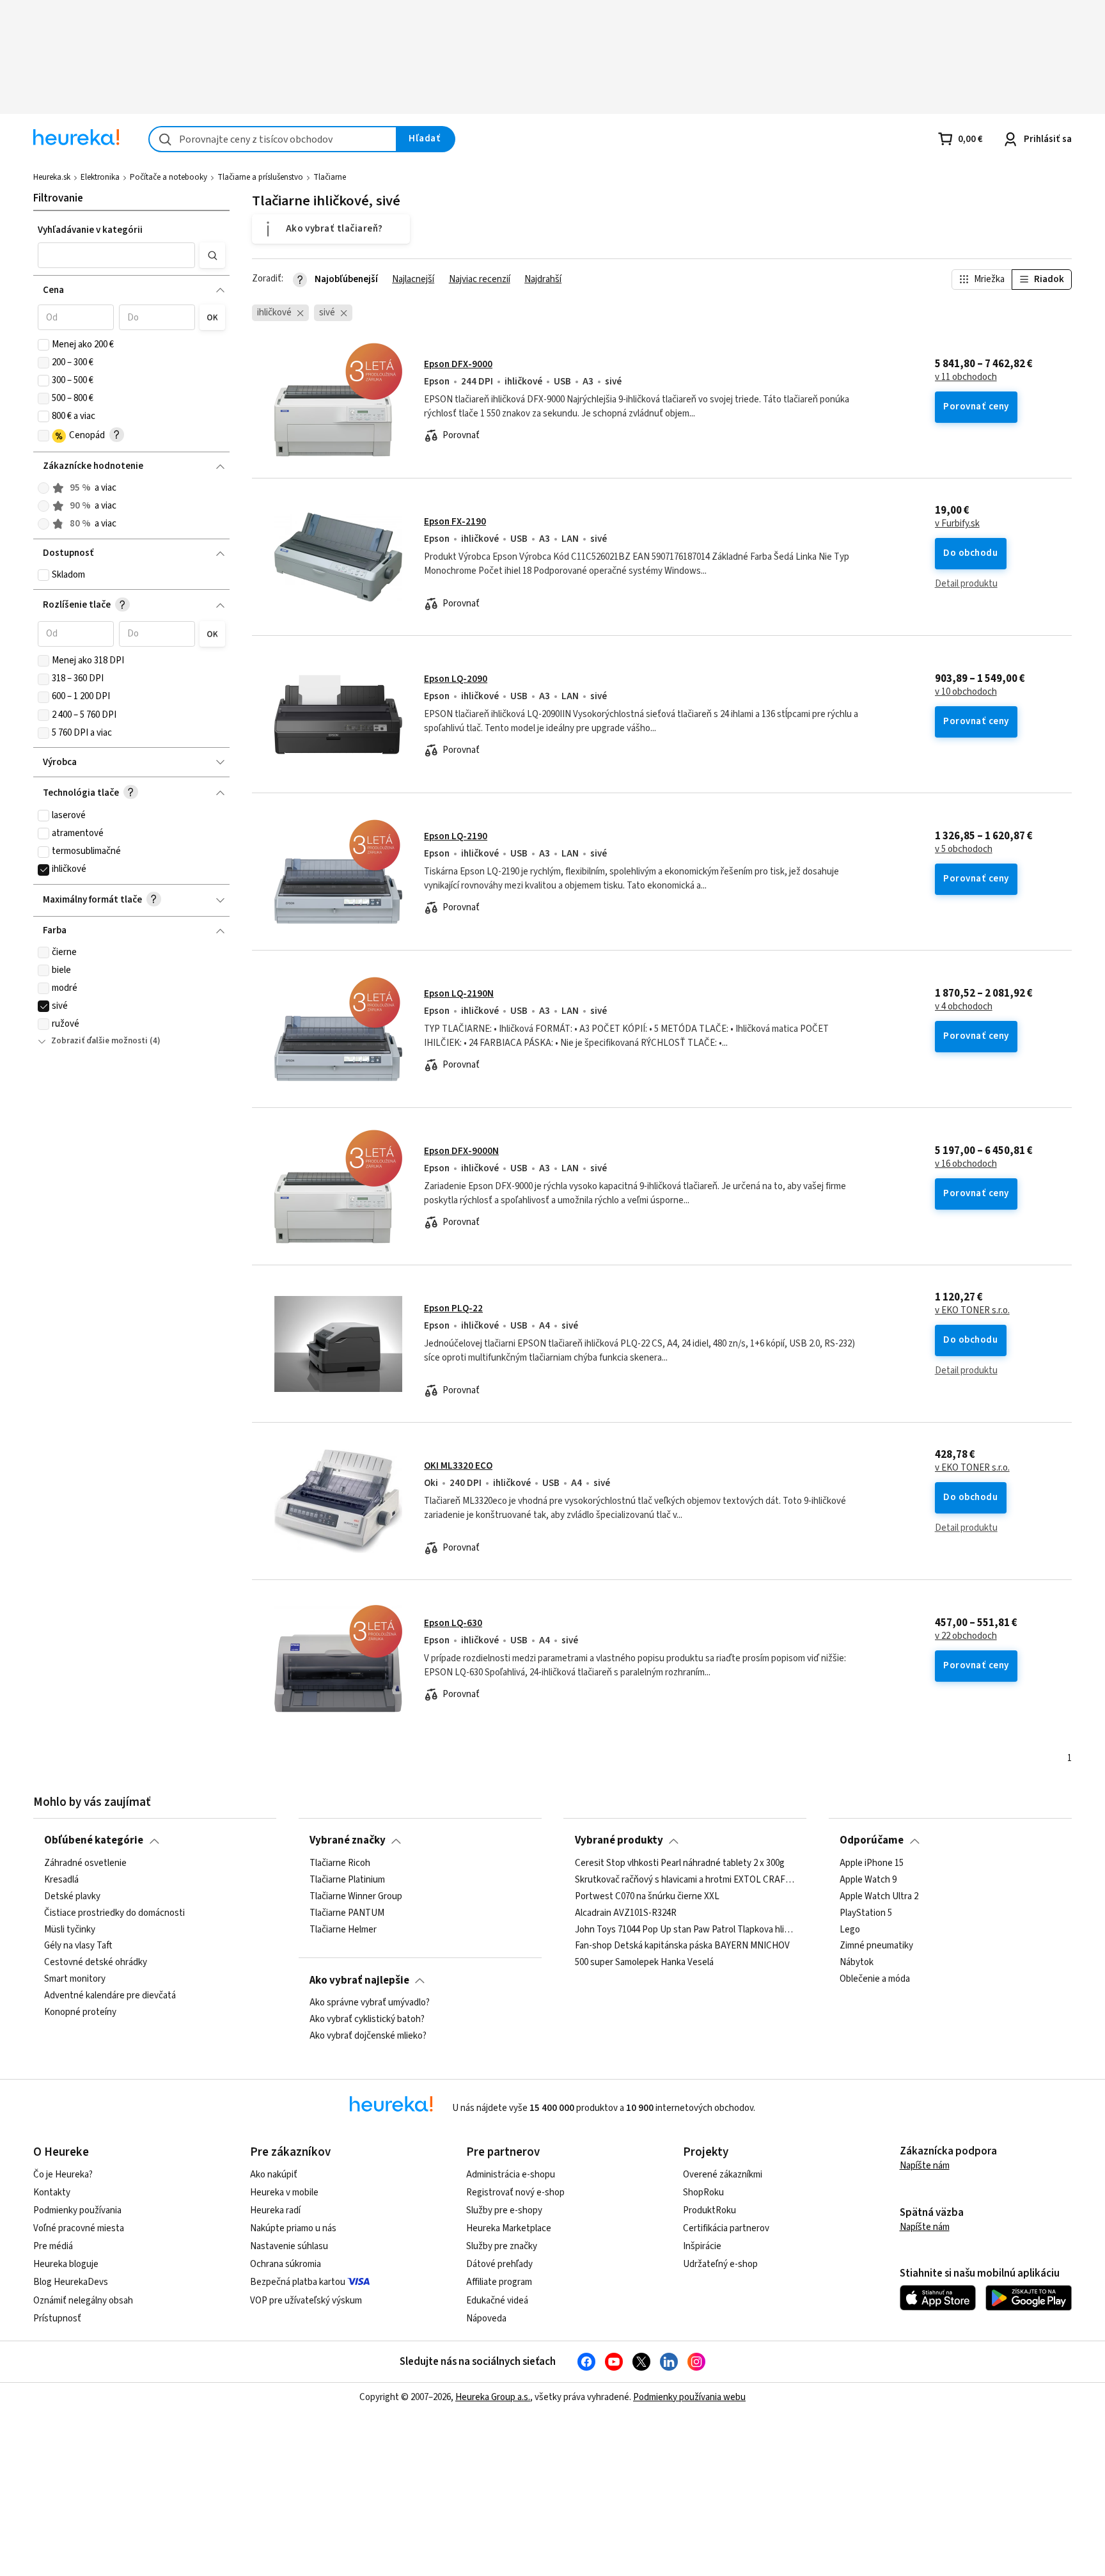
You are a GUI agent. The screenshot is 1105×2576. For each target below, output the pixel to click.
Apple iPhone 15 (872, 1863)
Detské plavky (72, 1897)
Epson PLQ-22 (453, 1308)
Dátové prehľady (499, 2264)
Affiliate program (499, 2282)
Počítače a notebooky (168, 177)
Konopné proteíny (80, 2012)
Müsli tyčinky (70, 1929)
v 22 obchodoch (966, 1636)
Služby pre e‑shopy (504, 2210)
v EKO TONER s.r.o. (972, 1311)
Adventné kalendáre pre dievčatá (110, 1996)
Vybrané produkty (619, 1840)
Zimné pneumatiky (876, 1946)
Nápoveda (486, 2319)
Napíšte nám (925, 2166)
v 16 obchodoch (966, 1164)
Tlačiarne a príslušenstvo (260, 177)
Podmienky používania (77, 2210)
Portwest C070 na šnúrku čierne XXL (647, 1897)
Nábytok (857, 1963)
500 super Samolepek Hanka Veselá (644, 1963)
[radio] (43, 488)
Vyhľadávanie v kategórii (90, 230)
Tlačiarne (330, 177)
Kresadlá (61, 1880)
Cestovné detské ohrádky (96, 1963)
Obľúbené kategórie (94, 1840)
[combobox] (273, 139)
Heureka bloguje (66, 2264)
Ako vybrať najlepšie (359, 1980)
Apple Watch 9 (868, 1880)
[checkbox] (43, 345)
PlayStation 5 (866, 1913)
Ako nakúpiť (274, 2175)
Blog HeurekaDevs (71, 2282)
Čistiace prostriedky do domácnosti (114, 1913)
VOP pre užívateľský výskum (306, 2301)
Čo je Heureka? (63, 2175)
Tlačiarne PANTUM (347, 1913)
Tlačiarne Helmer (343, 1929)
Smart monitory (75, 1979)
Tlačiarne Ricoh (340, 1863)
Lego (850, 1929)
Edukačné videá (497, 2301)
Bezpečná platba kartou (298, 2282)
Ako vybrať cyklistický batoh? (367, 2019)
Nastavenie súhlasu (289, 2246)
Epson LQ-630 (453, 1623)
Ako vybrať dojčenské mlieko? (368, 2036)
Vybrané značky (348, 1840)
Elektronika (100, 177)
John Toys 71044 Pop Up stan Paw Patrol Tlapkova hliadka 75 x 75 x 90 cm (686, 1929)
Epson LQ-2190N (459, 994)
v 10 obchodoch (966, 692)
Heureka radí (275, 2210)
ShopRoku (703, 2193)
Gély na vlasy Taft (78, 1946)
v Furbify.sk (957, 524)
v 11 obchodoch (966, 377)
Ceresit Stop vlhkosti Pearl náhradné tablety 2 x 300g (680, 1863)
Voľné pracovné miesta (79, 2228)
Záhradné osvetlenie (85, 1863)
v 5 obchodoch (964, 849)
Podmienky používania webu (689, 2397)
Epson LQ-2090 (456, 679)
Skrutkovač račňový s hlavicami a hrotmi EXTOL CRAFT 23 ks (686, 1880)
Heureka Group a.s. (493, 2397)
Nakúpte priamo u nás (293, 2228)
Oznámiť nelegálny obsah (83, 2301)
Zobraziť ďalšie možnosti (99, 1041)
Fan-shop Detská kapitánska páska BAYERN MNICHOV (682, 1946)
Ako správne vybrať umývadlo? (370, 2003)
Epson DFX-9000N (461, 1151)
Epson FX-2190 (455, 522)
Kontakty (52, 2193)
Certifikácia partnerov (726, 2228)
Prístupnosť (57, 2319)
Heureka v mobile (284, 2193)
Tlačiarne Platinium (347, 1880)
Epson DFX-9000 (458, 364)
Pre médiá (53, 2246)
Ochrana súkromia (286, 2264)
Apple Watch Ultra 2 (879, 1897)
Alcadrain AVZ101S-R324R (626, 1913)
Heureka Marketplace (509, 2228)
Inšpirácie (702, 2246)
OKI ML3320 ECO (458, 1466)
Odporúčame (872, 1840)
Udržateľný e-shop (720, 2264)
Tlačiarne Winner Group (356, 1897)
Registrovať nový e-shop (515, 2193)
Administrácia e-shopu (511, 2175)
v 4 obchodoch (964, 1007)
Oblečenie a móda (875, 1979)
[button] (116, 255)
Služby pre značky (502, 2246)
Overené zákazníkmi (723, 2175)
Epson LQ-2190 (456, 836)
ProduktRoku (709, 2210)
